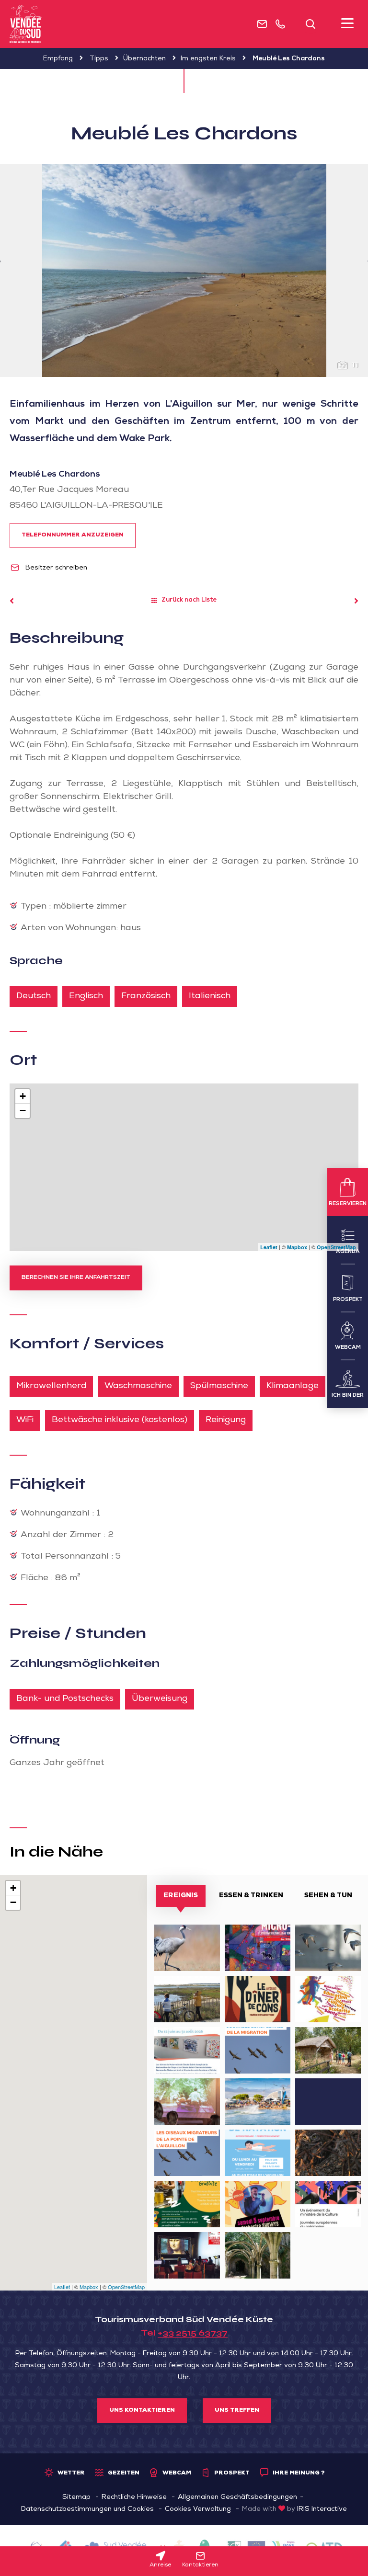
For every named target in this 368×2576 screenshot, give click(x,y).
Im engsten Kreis (208, 59)
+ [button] (23, 1096)
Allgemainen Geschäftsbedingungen (237, 2497)
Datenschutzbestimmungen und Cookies (87, 2509)
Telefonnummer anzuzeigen (73, 536)
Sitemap (76, 2497)
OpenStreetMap (336, 1247)
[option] (184, 270)
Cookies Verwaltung (198, 2509)
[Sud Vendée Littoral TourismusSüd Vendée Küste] (26, 24)
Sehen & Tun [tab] (328, 1896)
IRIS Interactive (322, 2509)
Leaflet (269, 1247)
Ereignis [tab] (181, 1896)
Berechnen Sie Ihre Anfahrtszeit (76, 1278)
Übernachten (144, 59)
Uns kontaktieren (142, 2411)
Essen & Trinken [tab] (251, 1896)
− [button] (23, 1111)
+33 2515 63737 (193, 2333)
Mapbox (297, 1247)
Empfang (58, 59)
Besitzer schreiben (55, 568)
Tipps (99, 59)
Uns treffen (237, 2411)
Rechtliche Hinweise (134, 2497)
